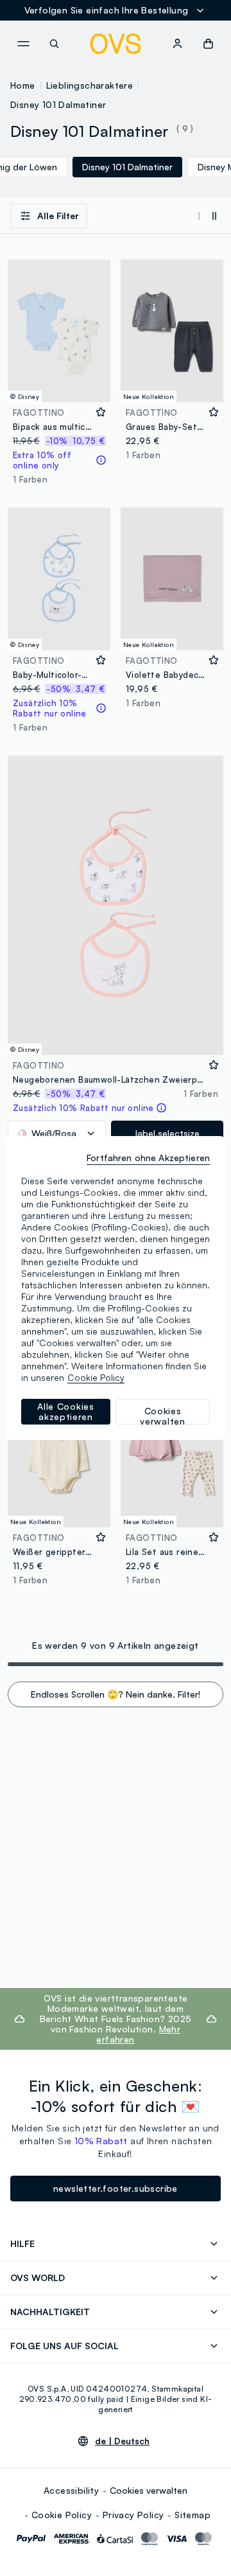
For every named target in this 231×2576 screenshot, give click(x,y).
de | (122, 2441)
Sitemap (193, 2515)
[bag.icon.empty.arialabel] (208, 44)
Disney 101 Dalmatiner (58, 104)
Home (23, 85)
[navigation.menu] (23, 44)
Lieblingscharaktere (90, 85)
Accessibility (71, 2490)
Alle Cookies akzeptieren (65, 1411)
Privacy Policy (133, 2515)
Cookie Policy (62, 2515)
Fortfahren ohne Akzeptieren (148, 1158)
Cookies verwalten (149, 2490)
